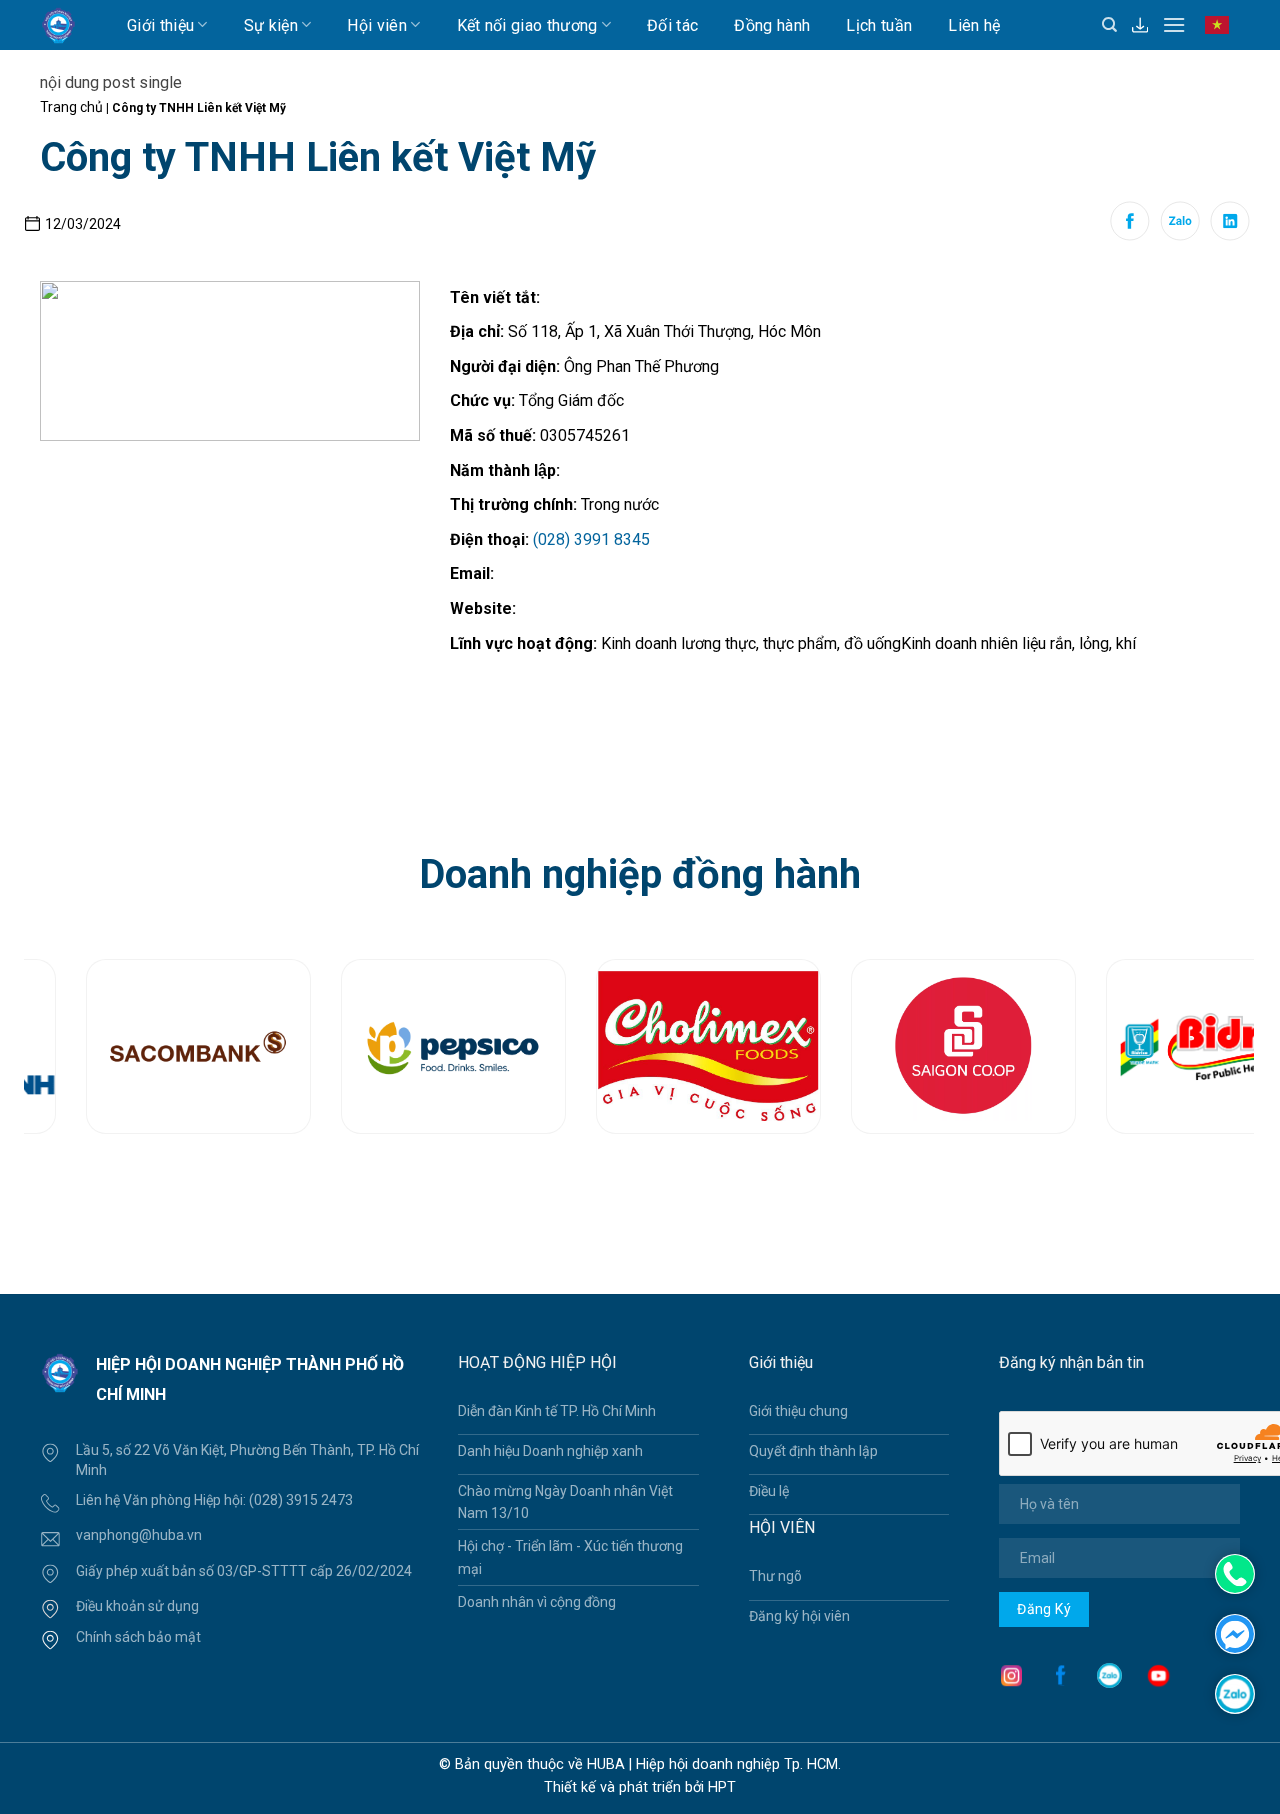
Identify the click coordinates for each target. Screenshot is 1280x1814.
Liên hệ (974, 25)
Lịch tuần (879, 25)
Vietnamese (1221, 34)
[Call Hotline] (1235, 1574)
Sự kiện (271, 25)
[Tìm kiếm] (1109, 25)
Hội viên (377, 25)
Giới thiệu (160, 25)
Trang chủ (71, 107)
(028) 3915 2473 (301, 1500)
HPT (722, 1787)
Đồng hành (772, 25)
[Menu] (1174, 24)
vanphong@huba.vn (139, 1535)
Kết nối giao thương (527, 25)
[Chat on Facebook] (1235, 1632)
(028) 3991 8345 (591, 539)
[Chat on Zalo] (1235, 1692)
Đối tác (672, 25)
